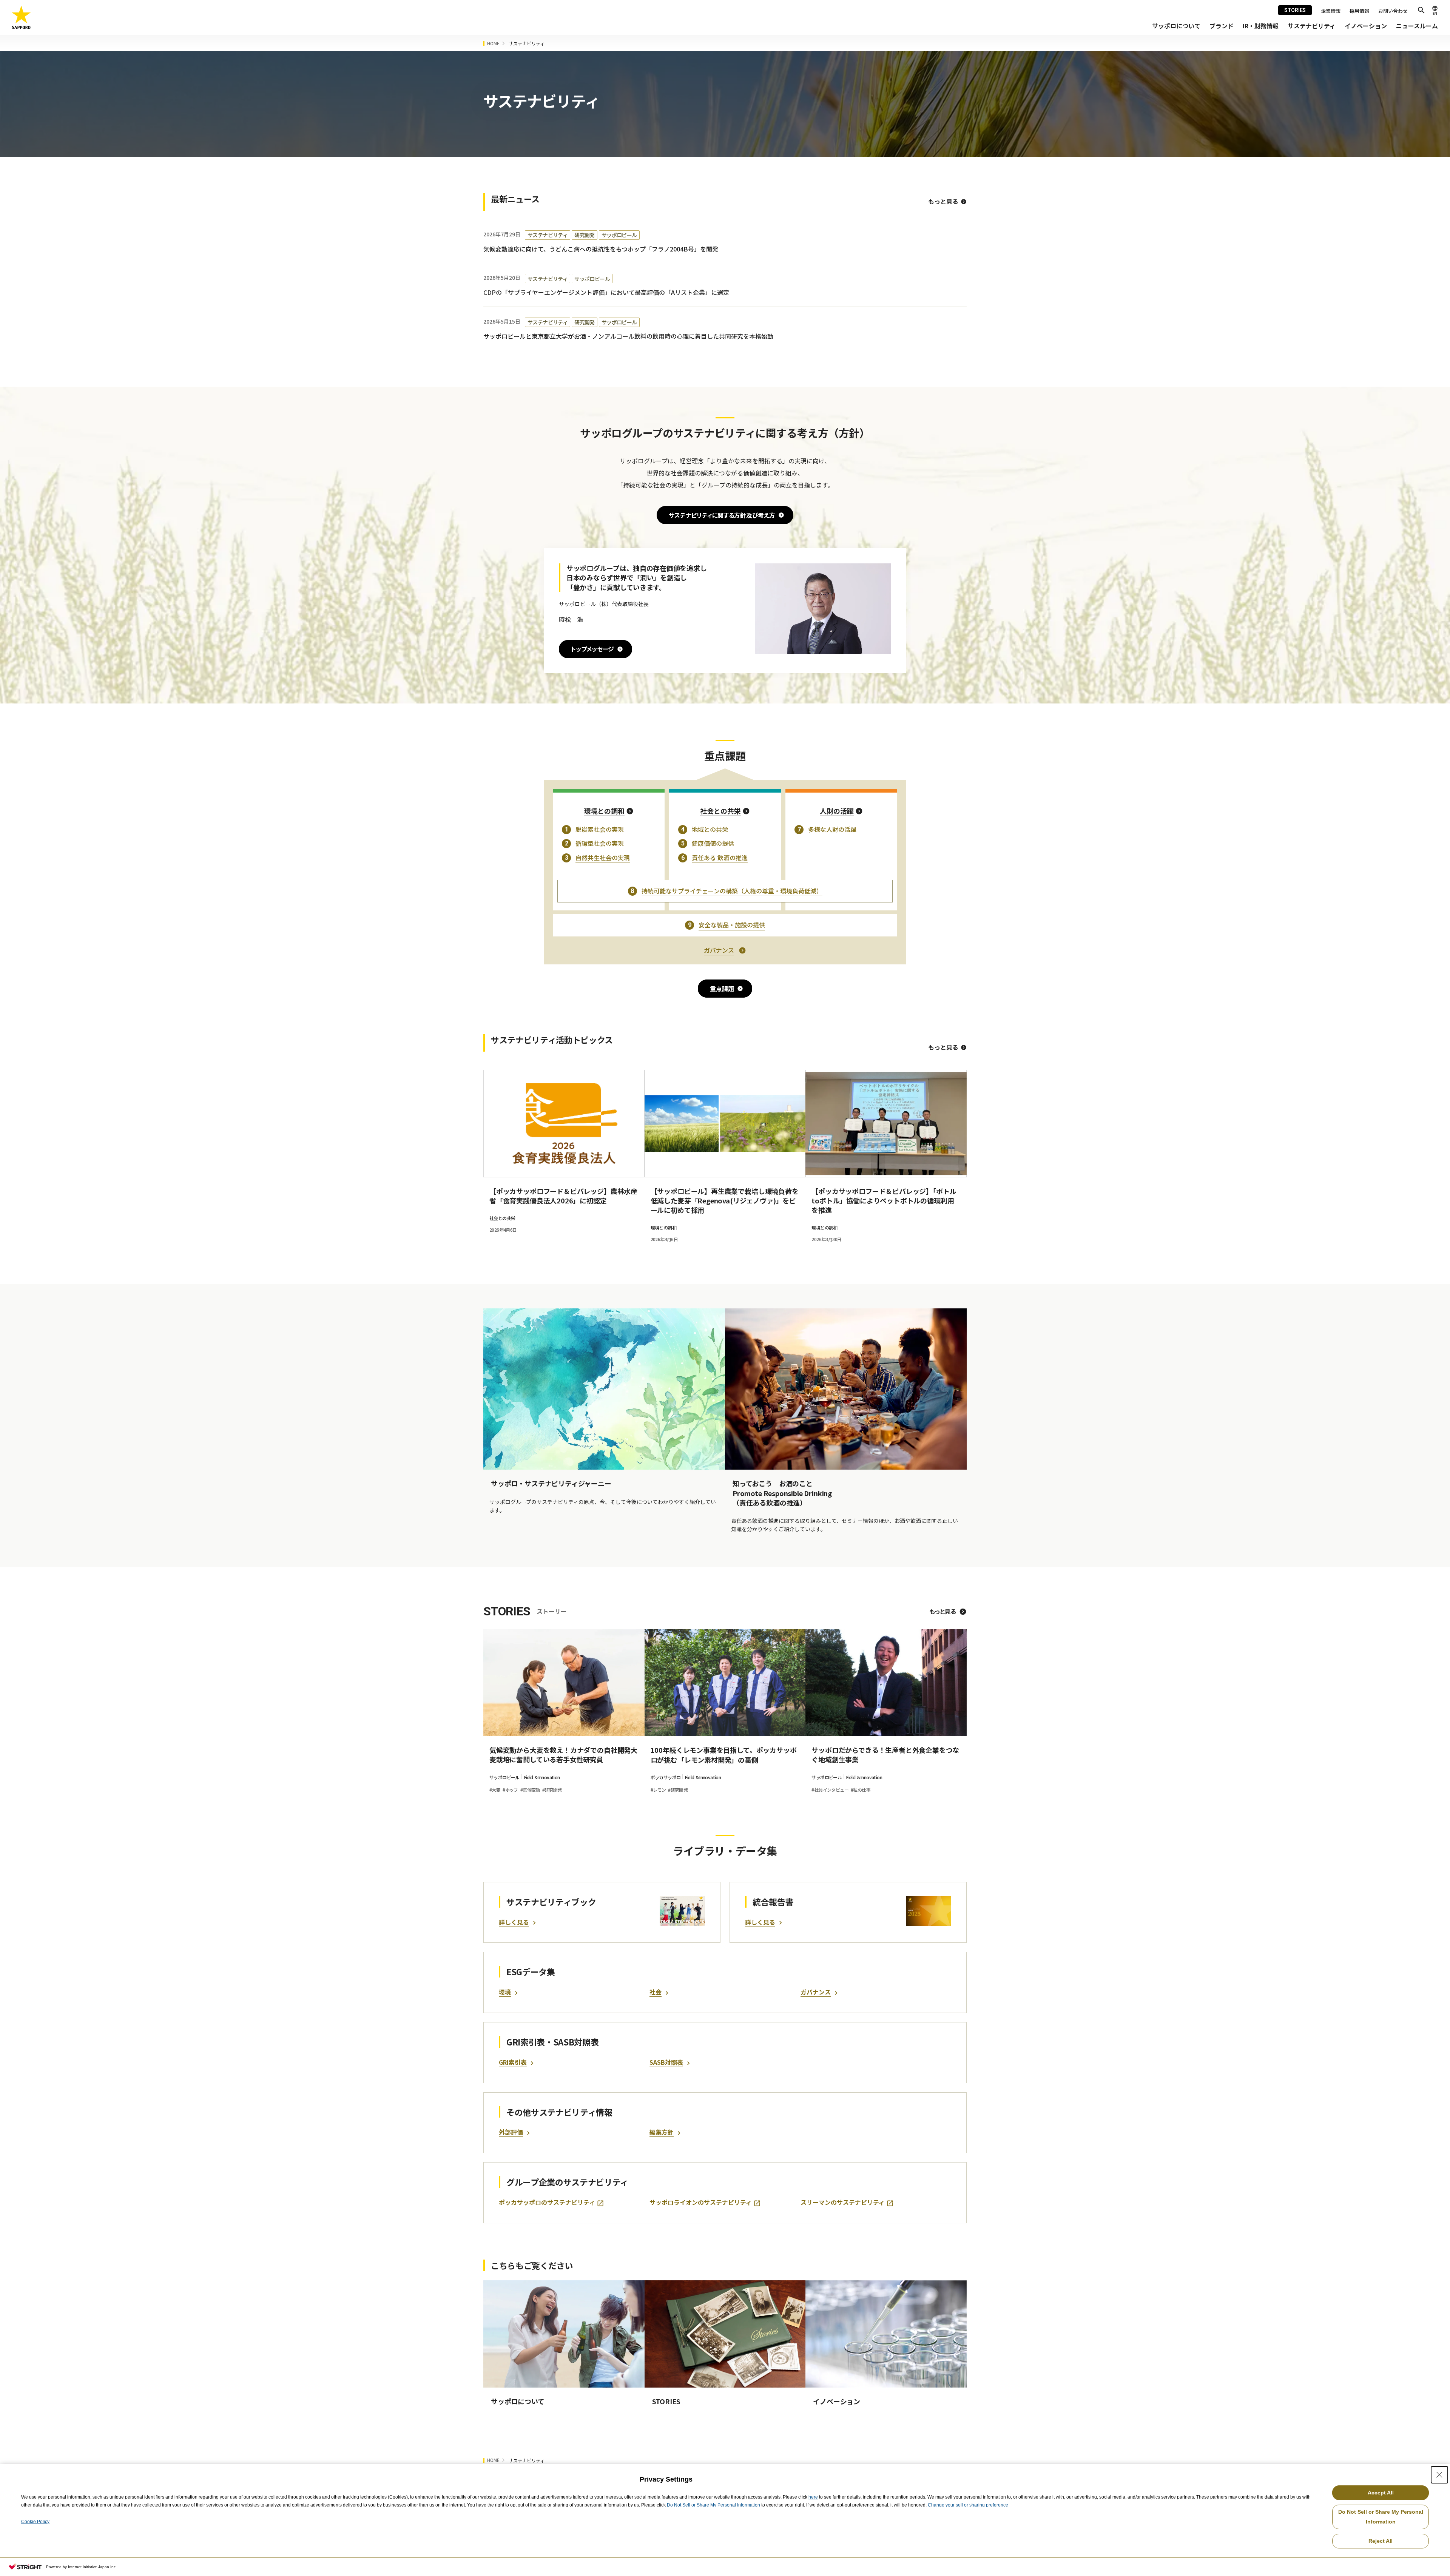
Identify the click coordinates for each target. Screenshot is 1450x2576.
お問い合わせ (1393, 11)
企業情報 (1331, 11)
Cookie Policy (35, 2522)
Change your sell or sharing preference (968, 2505)
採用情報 (1359, 11)
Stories (1295, 10)
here (813, 2497)
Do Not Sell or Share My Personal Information (713, 2505)
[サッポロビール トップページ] (22, 18)
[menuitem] (1176, 26)
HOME (493, 43)
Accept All (1381, 2493)
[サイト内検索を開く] (1421, 10)
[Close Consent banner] (1439, 2475)
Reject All (1381, 2541)
